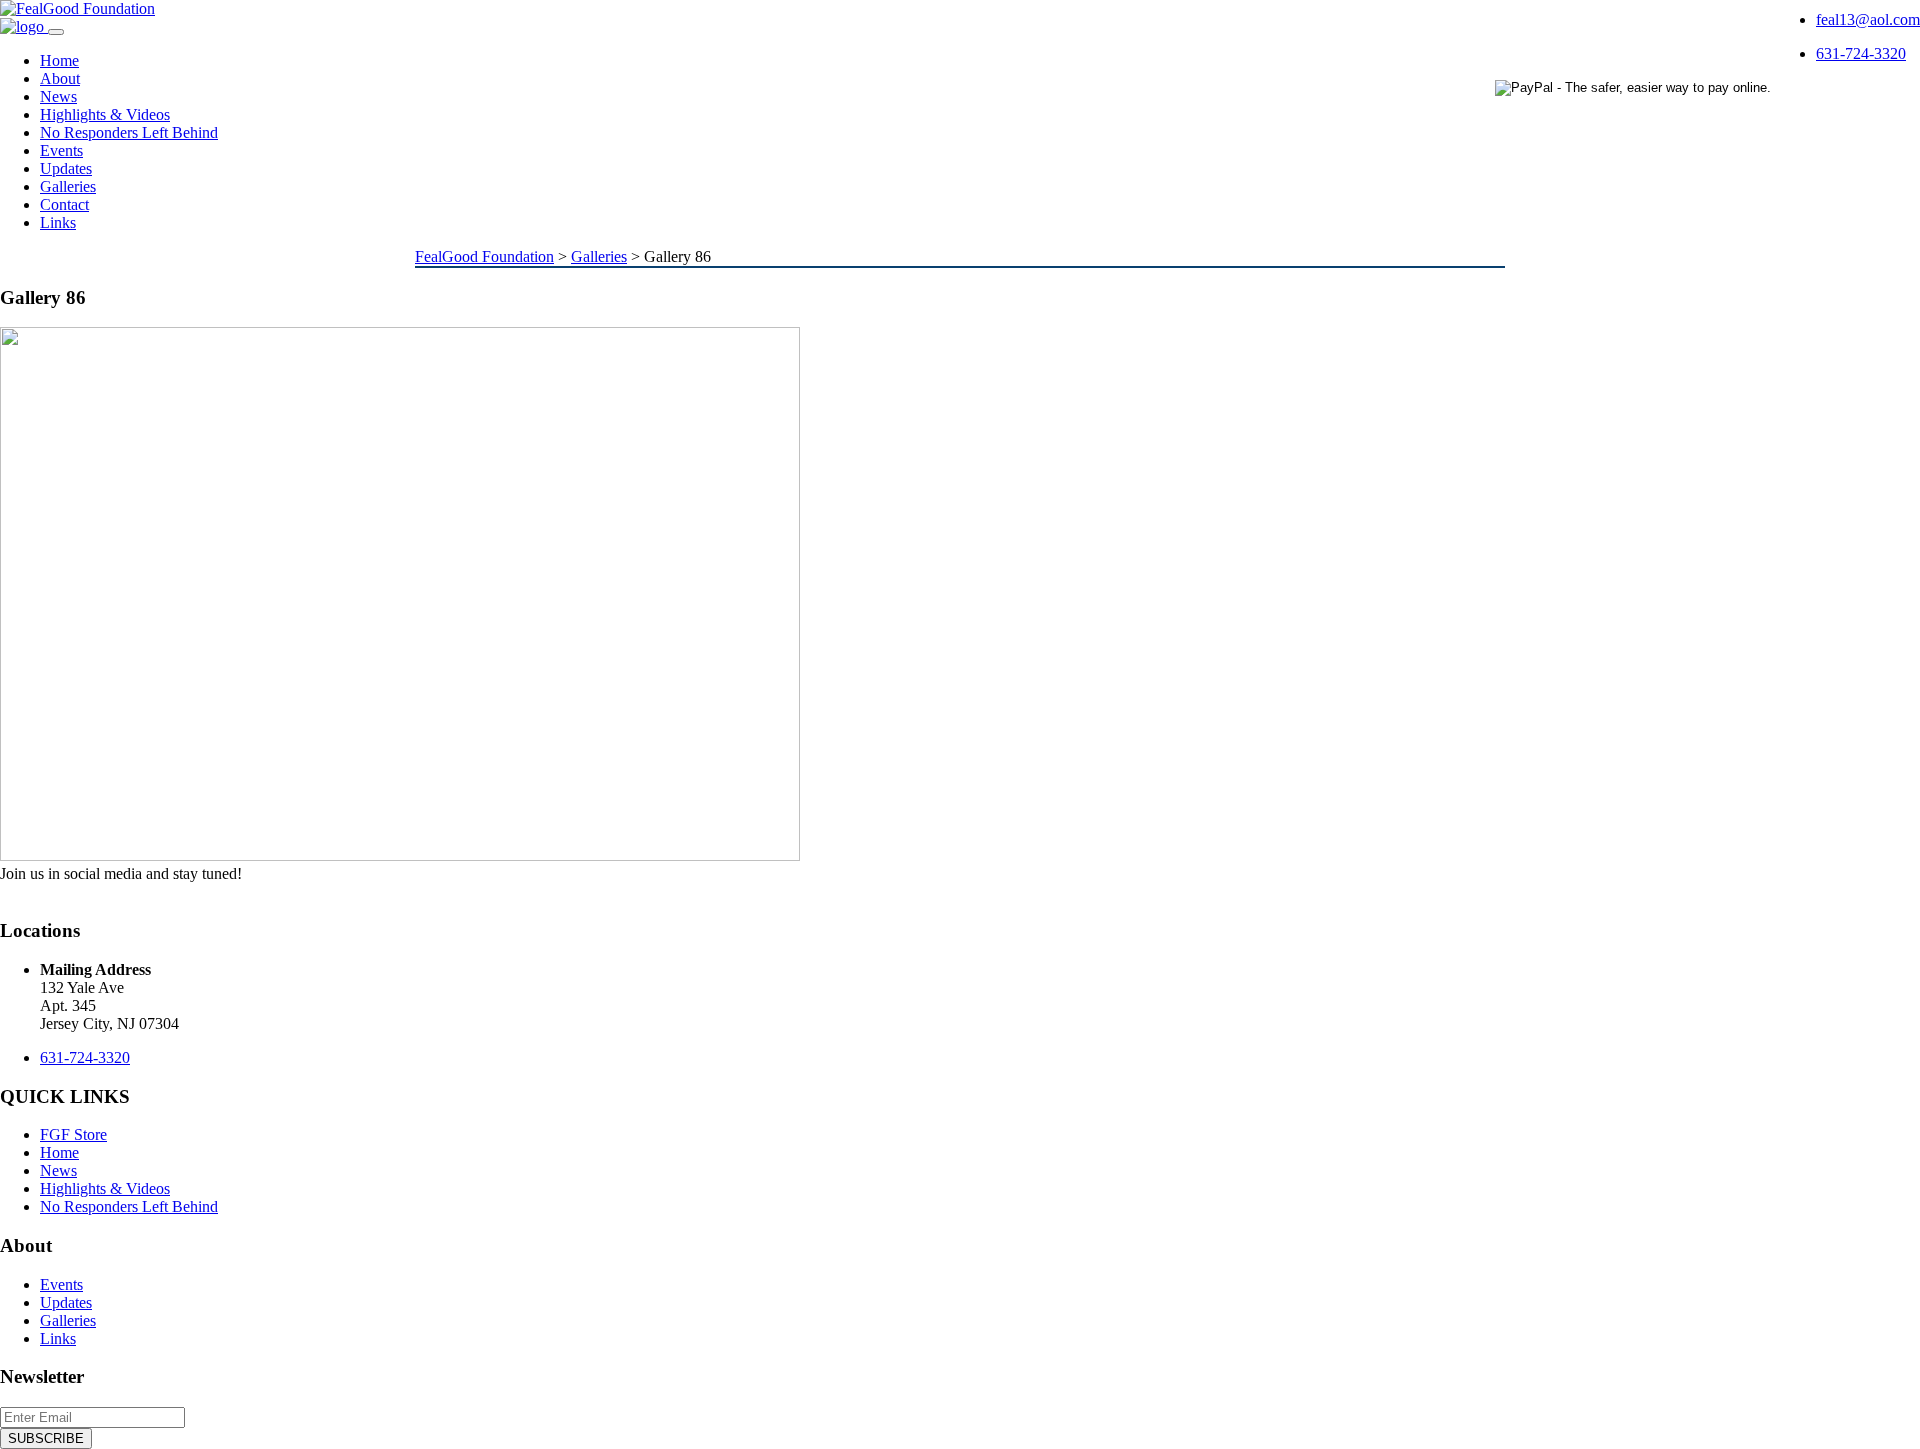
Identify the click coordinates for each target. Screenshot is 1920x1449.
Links (58, 222)
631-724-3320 (1861, 53)
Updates (66, 168)
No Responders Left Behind (129, 132)
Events (61, 150)
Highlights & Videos (105, 114)
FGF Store (73, 1134)
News (58, 96)
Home (59, 60)
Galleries (68, 186)
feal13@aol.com (1868, 19)
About (60, 78)
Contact (64, 204)
